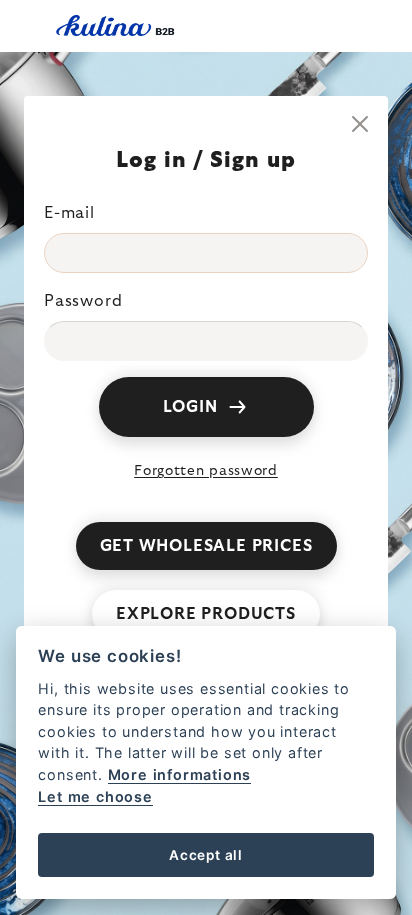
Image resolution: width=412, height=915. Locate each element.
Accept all (206, 855)
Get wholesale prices (206, 546)
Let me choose (95, 796)
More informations (180, 774)
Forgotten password (206, 471)
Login (190, 407)
